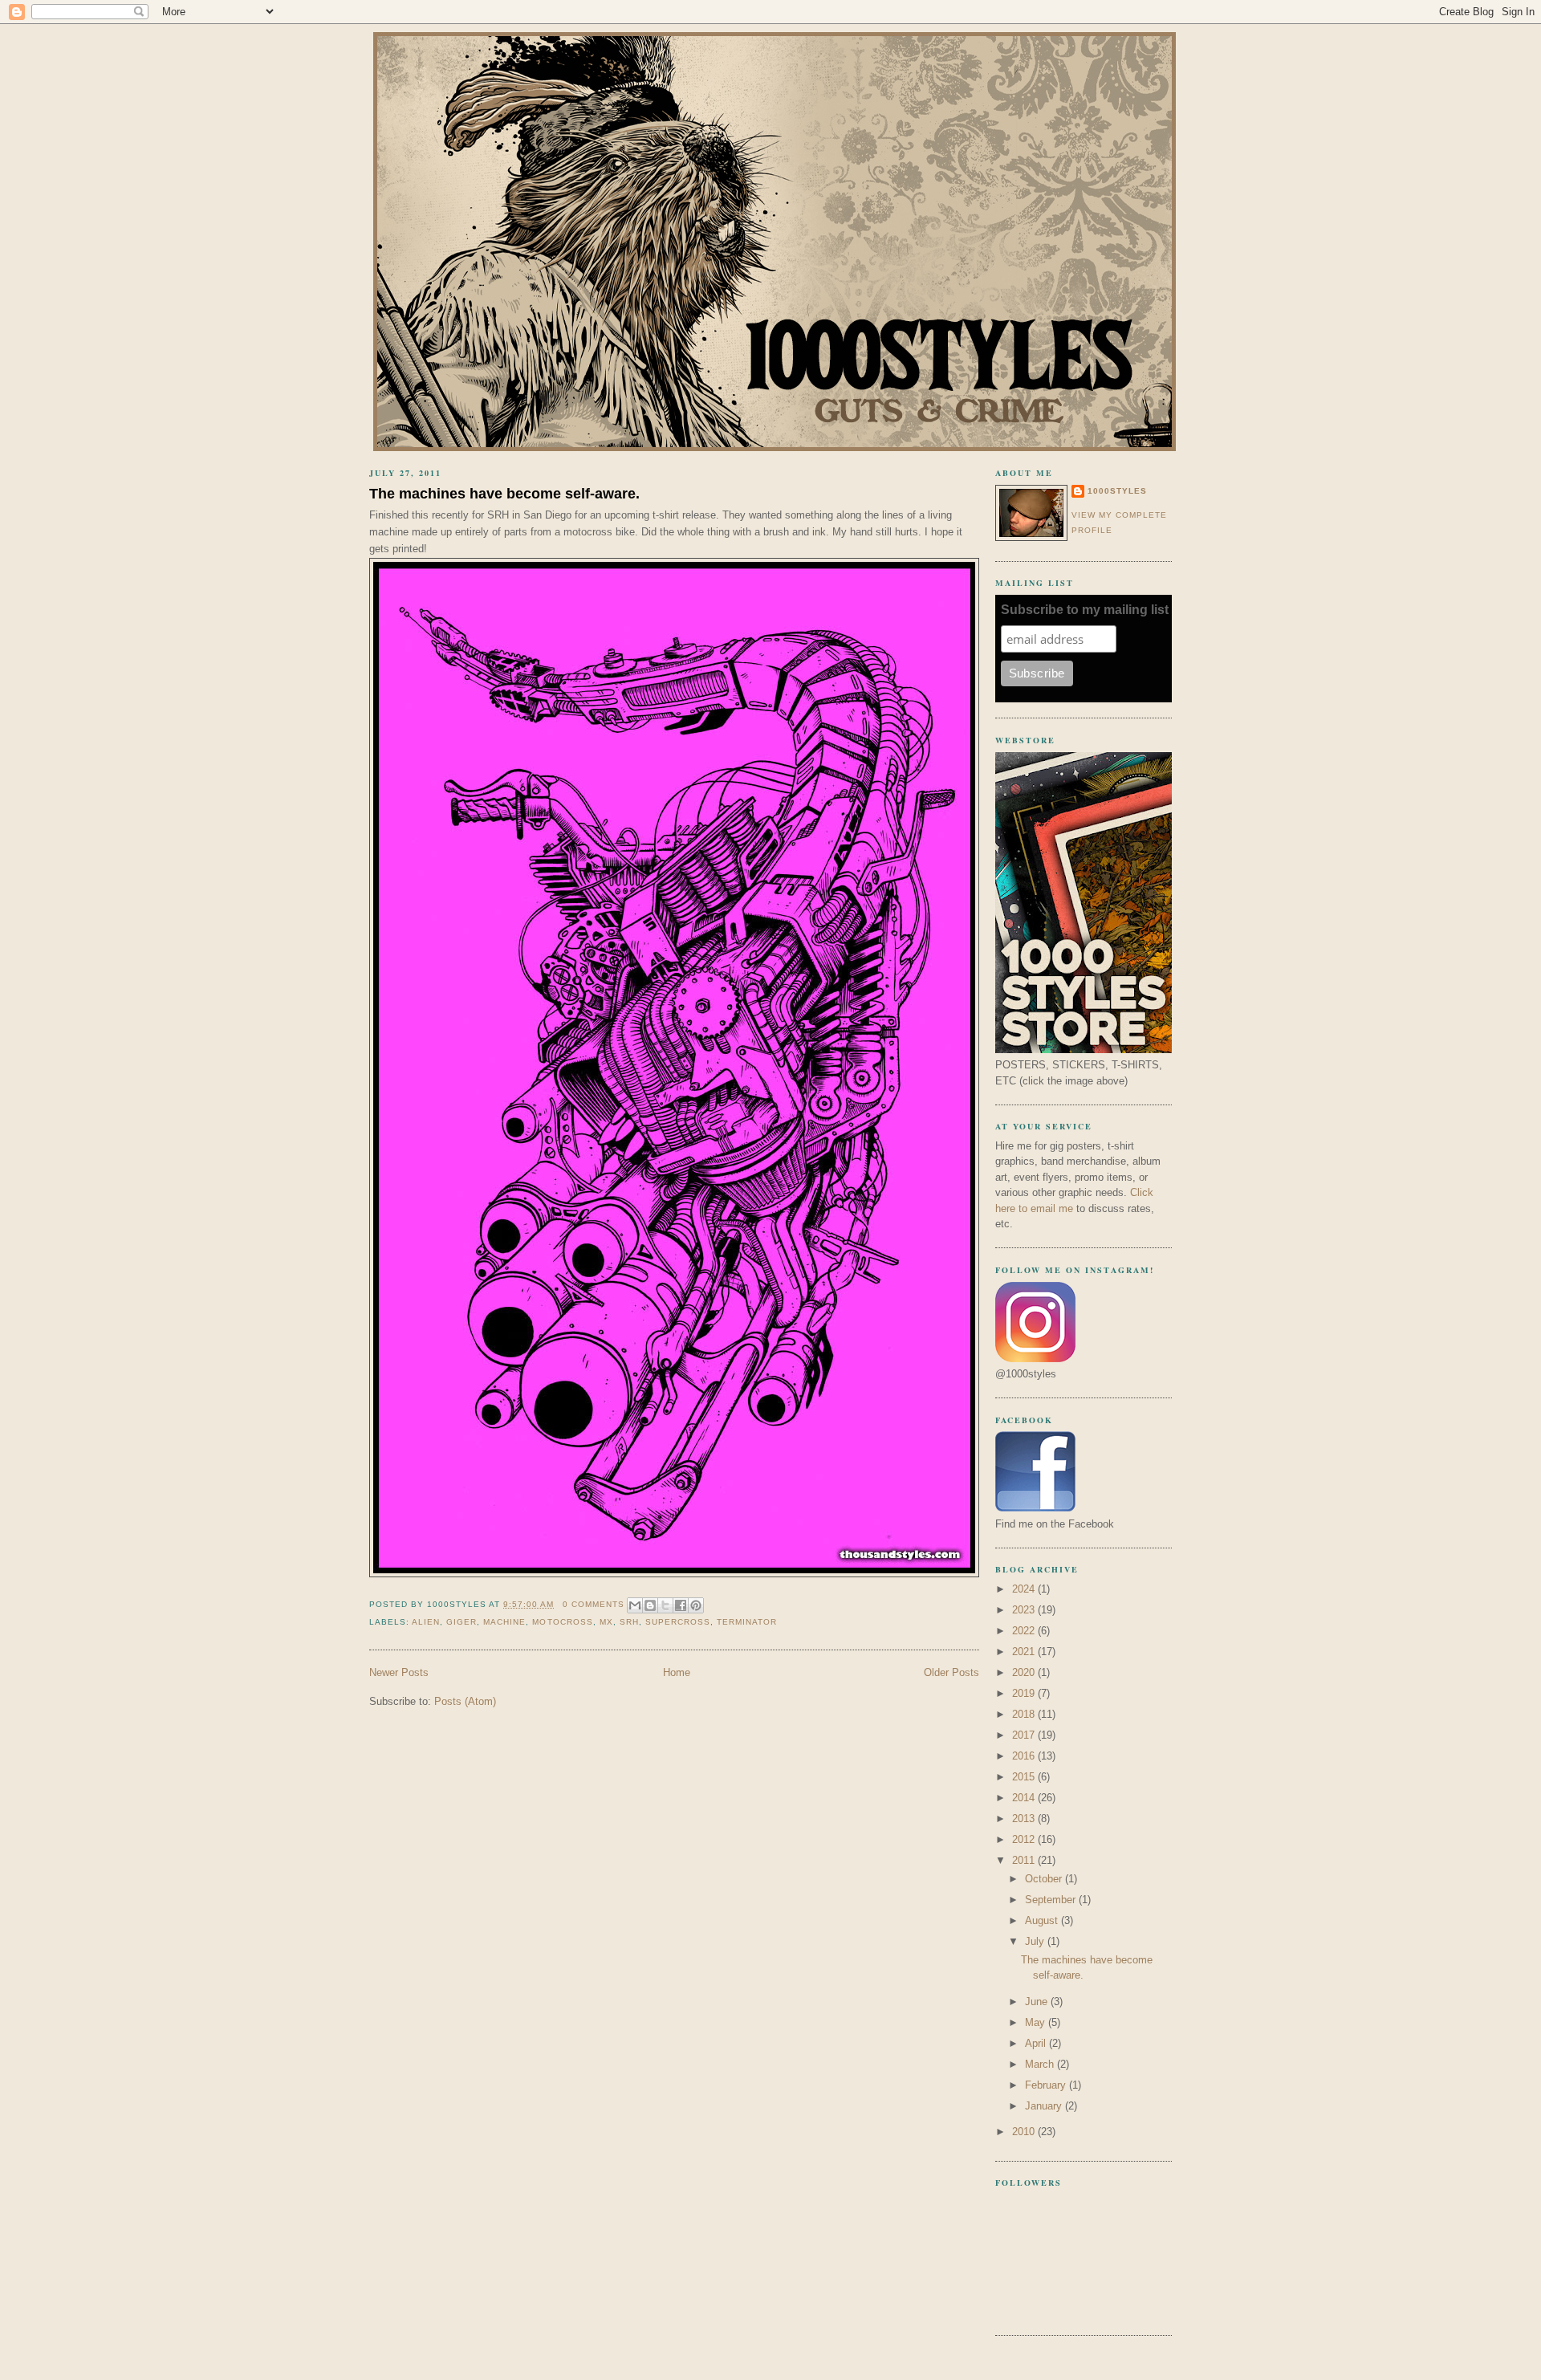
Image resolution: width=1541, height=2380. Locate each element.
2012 (1025, 1839)
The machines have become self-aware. (504, 494)
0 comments (594, 1604)
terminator (747, 1622)
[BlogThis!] (650, 1605)
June (1038, 2002)
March (1041, 2064)
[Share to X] (665, 1605)
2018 (1025, 1714)
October (1045, 1879)
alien (426, 1622)
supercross (678, 1622)
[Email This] (635, 1605)
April (1037, 2043)
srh (629, 1622)
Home (677, 1672)
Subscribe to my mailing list (1085, 610)
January (1045, 2106)
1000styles (1117, 491)
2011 (1025, 1860)
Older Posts (951, 1672)
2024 (1025, 1589)
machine (504, 1622)
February (1047, 2085)
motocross (562, 1622)
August (1043, 1920)
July (1036, 1941)
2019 (1025, 1693)
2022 (1025, 1631)
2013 (1025, 1819)
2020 (1025, 1672)
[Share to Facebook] (681, 1605)
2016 (1025, 1756)
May (1037, 2022)
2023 (1025, 1610)
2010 (1025, 2132)
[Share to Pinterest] (696, 1605)
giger (461, 1622)
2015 (1025, 1777)
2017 (1025, 1735)
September (1052, 1900)
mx (606, 1622)
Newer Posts (399, 1672)
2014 (1025, 1798)
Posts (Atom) (465, 1701)
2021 (1025, 1652)
